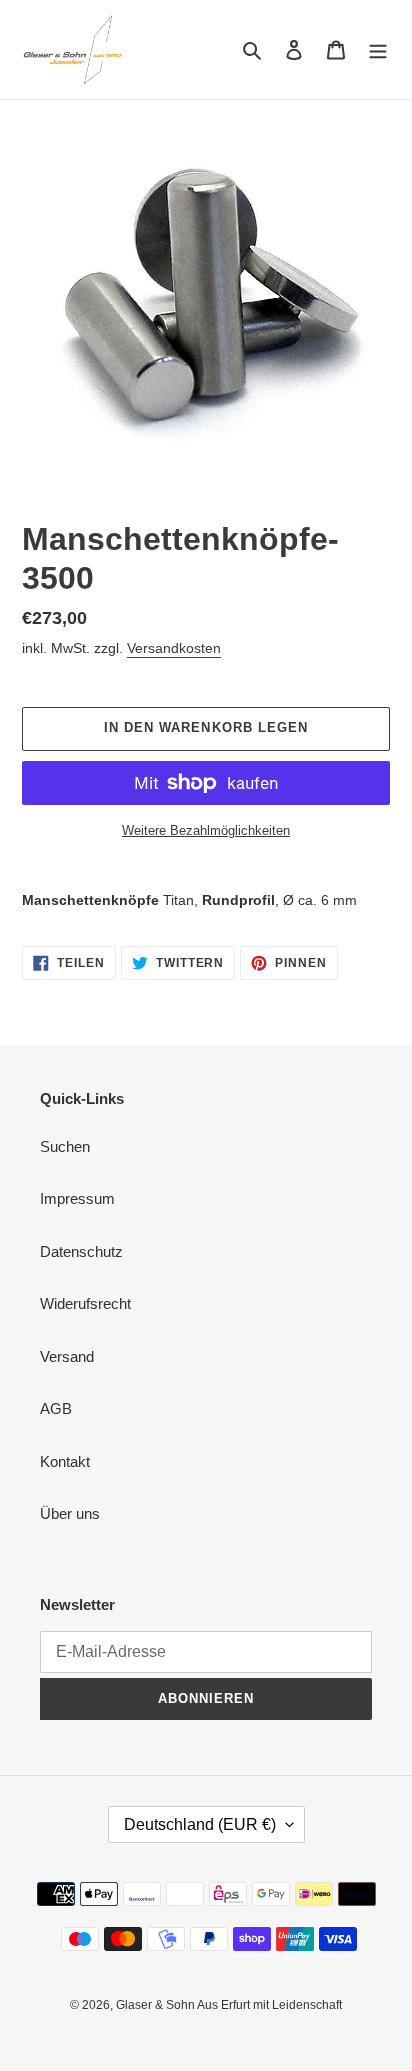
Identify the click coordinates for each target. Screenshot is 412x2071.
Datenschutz (81, 1251)
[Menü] (378, 49)
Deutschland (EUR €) (200, 1824)
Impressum (77, 1198)
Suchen (65, 1146)
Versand (67, 1356)
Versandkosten (174, 648)
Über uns (70, 1513)
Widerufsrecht (85, 1303)
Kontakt (65, 1461)
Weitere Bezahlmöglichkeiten (206, 830)
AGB (56, 1408)
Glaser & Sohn (156, 2005)
